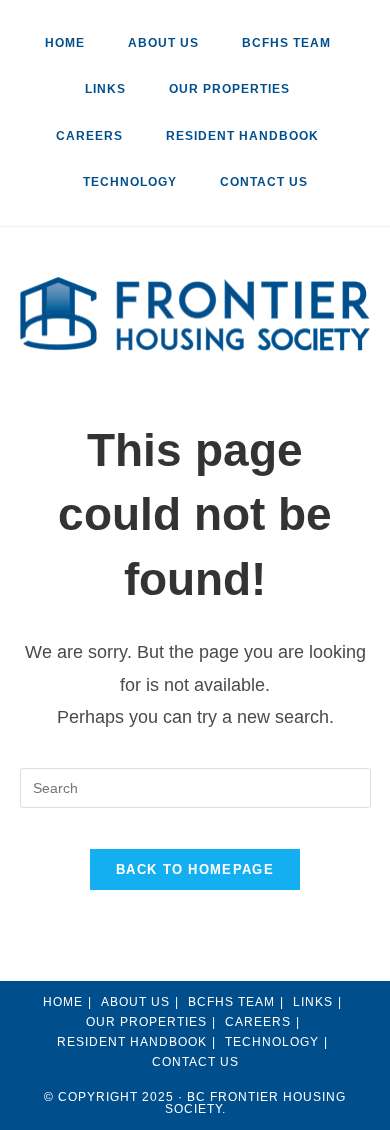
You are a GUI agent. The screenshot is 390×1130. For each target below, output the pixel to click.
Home (65, 43)
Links (105, 89)
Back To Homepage (195, 869)
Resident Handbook (132, 1042)
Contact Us (264, 182)
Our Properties (229, 89)
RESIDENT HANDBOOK (242, 136)
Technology (130, 182)
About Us (163, 43)
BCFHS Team (286, 43)
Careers (89, 136)
